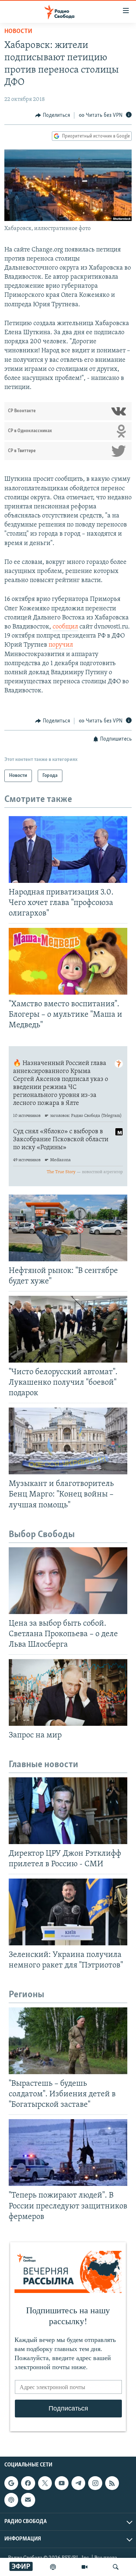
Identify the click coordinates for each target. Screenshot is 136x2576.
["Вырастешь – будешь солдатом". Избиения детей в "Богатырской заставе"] (68, 2041)
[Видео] (85, 2567)
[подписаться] (28, 2500)
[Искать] (116, 2567)
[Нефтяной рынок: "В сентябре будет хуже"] (68, 1228)
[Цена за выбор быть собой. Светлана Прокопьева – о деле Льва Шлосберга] (68, 1581)
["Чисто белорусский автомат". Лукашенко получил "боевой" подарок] (68, 1329)
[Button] (53, 115)
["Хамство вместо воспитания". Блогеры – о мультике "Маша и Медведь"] (68, 961)
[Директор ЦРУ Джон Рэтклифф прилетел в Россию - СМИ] (68, 1811)
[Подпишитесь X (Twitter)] (45, 2483)
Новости (18, 32)
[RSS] (112, 2483)
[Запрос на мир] (68, 1692)
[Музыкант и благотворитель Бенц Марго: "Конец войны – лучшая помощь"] (68, 1441)
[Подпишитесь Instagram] (95, 2483)
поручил (61, 645)
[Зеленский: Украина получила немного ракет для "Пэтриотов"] (68, 1912)
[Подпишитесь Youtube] (62, 2483)
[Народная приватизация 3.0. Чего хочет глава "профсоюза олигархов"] (68, 849)
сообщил (65, 627)
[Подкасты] (11, 2500)
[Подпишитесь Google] (11, 2483)
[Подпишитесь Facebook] (28, 2483)
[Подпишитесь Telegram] (78, 2483)
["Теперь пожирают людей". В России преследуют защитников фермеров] (68, 2153)
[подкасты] (53, 2567)
